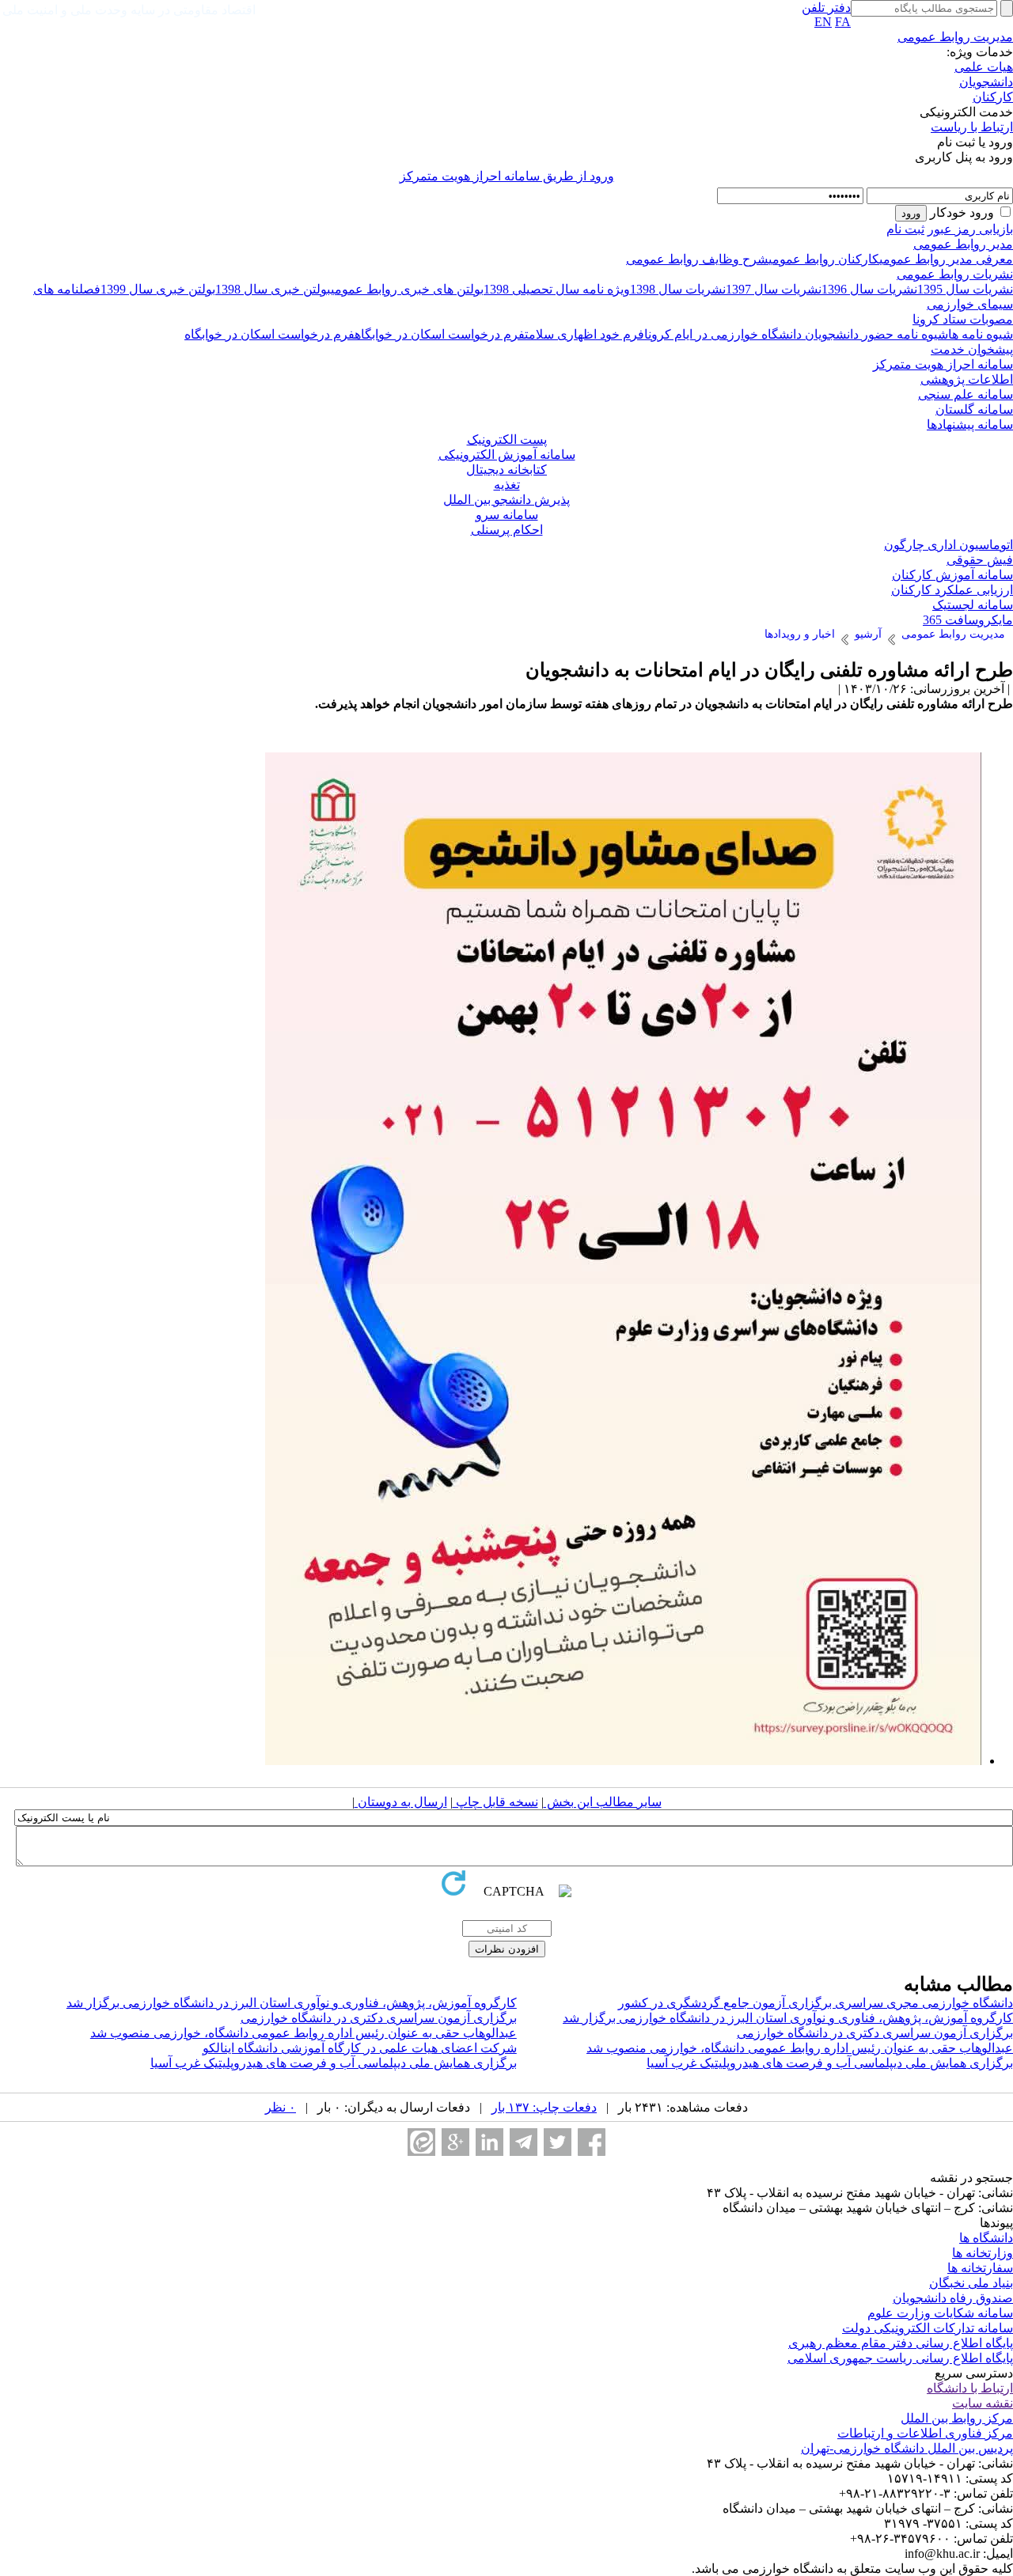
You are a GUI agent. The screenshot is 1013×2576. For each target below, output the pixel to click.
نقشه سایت (983, 2403)
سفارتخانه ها (980, 2268)
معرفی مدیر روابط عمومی (946, 259)
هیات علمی (984, 67)
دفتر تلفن (826, 8)
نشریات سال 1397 (774, 289)
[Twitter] (558, 2142)
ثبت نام (905, 229)
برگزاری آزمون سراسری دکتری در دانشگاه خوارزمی (379, 2018)
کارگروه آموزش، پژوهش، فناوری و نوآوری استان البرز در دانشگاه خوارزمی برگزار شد (292, 2003)
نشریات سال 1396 (869, 289)
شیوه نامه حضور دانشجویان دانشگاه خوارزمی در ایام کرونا (796, 334)
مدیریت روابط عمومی (955, 37)
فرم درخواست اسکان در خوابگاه (440, 334)
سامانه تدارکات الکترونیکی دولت (928, 2328)
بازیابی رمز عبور (970, 229)
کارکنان (993, 97)
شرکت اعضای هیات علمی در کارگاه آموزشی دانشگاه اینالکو (360, 2048)
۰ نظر (281, 2107)
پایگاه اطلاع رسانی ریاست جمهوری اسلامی (900, 2358)
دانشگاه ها (986, 2238)
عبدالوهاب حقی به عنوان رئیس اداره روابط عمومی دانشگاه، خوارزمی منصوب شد (304, 2033)
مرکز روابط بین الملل (957, 2418)
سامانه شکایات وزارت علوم (940, 2313)
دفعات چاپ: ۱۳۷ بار (544, 2107)
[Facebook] (592, 2142)
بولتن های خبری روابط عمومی (407, 289)
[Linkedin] (489, 2142)
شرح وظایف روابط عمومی (697, 259)
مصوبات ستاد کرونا (963, 319)
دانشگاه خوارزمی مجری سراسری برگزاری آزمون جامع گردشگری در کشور (816, 2003)
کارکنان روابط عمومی (824, 259)
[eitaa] (421, 2142)
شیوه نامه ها (981, 334)
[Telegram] (524, 2142)
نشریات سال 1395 (965, 289)
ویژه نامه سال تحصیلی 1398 (557, 289)
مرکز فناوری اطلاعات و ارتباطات (925, 2433)
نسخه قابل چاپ (495, 1802)
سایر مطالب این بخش (603, 1802)
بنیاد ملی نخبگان (971, 2283)
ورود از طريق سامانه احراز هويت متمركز (507, 176)
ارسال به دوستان (401, 1802)
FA (843, 22)
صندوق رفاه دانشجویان (953, 2298)
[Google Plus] (455, 2142)
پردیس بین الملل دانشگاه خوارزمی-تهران (907, 2448)
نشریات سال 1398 (678, 289)
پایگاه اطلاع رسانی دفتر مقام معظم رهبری (901, 2343)
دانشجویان (986, 82)
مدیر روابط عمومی (963, 244)
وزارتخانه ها (983, 2253)
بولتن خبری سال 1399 (158, 289)
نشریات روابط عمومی (955, 274)
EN (823, 22)
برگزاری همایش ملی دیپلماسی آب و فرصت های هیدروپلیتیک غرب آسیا (830, 2063)
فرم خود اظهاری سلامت (584, 334)
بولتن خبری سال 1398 (273, 289)
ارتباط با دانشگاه (970, 2388)
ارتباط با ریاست (972, 127)
